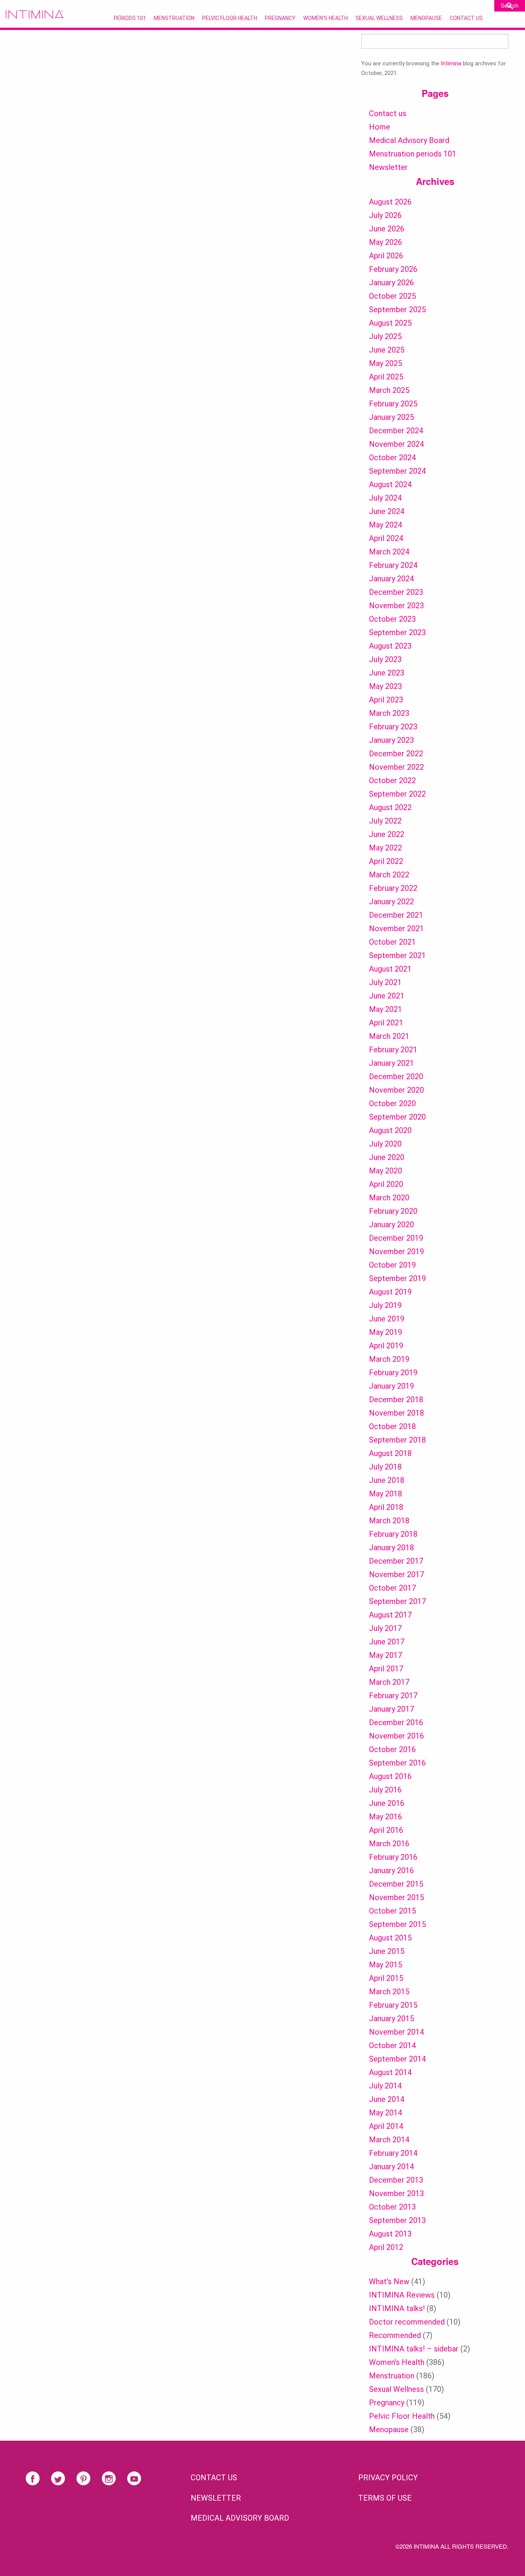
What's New (389, 2281)
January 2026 (391, 283)
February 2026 (393, 269)
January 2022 (391, 902)
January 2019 (391, 1386)
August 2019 (390, 1292)
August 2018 (390, 1453)
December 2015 (396, 1884)
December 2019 (396, 1238)
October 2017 (392, 1588)
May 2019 (385, 1332)
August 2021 (390, 969)
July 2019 (385, 1305)
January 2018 (391, 1548)
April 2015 (386, 1978)
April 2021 (386, 1023)
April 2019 (386, 1346)
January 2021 (391, 1063)
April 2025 (386, 377)
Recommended (395, 2335)
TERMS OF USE (385, 2498)
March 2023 (389, 713)
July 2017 (385, 1628)
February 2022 (393, 888)
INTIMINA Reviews (402, 2295)
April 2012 (386, 2247)
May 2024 (385, 525)
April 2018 (386, 1507)
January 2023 (391, 740)
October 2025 (392, 296)
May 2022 (385, 848)
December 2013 (396, 2180)
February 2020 (393, 1211)
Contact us (388, 113)
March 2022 (389, 875)
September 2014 (397, 2059)
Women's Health (397, 2362)
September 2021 (397, 955)
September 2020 (397, 1117)
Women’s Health (326, 18)
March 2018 (389, 1521)
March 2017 (389, 1682)
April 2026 (386, 256)
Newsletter (388, 167)
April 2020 (386, 1184)
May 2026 (385, 242)
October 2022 (392, 780)
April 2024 (386, 538)
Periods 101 (130, 18)
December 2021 (396, 915)
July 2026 (385, 215)
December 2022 (396, 754)
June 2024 (387, 511)
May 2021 (385, 1009)
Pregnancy (280, 18)
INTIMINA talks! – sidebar (414, 2349)
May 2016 (385, 1817)
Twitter (58, 2478)
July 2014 (385, 2086)
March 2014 (389, 2140)
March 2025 (389, 390)
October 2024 (392, 458)
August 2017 (390, 1615)
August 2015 (390, 1938)
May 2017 (385, 1655)
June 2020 (387, 1157)
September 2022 (397, 794)
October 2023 (392, 619)
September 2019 (397, 1278)
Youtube (134, 2478)
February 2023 (393, 727)
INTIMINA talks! (397, 2308)
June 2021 (387, 996)
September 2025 (397, 310)
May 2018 (385, 1494)
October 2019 (392, 1265)
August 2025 (390, 323)
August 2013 (390, 2234)
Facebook (33, 2478)
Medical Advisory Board (409, 140)
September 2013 (397, 2220)
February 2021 (393, 1050)
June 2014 (387, 2099)
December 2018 (396, 1399)
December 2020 (396, 1077)
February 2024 (393, 565)
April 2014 (386, 2126)
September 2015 (397, 1924)
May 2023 (385, 686)
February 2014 (393, 2153)
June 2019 (387, 1319)
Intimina (451, 63)
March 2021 (389, 1036)
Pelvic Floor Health (230, 18)
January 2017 (391, 1709)
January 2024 (391, 579)
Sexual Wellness (379, 18)
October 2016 (392, 1749)
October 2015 (392, 1911)
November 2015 (396, 1897)
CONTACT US (214, 2478)
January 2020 (391, 1225)
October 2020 (392, 1103)
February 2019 (393, 1373)
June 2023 (387, 673)
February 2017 (393, 1696)
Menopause (426, 18)
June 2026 (387, 229)
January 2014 (391, 2167)
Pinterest (83, 2478)
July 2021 (385, 982)
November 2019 (396, 1251)
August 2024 (390, 484)
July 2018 (385, 1467)
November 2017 (396, 1574)
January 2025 (391, 417)
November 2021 (396, 929)
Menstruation (174, 18)
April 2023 (386, 700)
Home (380, 127)
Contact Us (466, 18)
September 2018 (397, 1440)
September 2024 (397, 471)
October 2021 (392, 942)
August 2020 (390, 1130)
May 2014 (385, 2113)
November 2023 (396, 606)
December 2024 (396, 431)
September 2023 (397, 632)
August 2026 (390, 202)
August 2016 (390, 1776)
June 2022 (387, 834)
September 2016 (397, 1763)
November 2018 (396, 1413)
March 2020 (389, 1198)
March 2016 (389, 1844)
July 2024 (385, 498)
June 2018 (387, 1480)
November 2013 (396, 2193)
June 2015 (387, 1951)
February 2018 (393, 1534)
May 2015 (385, 1965)
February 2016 (393, 1857)
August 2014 (390, 2072)
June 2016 (387, 1803)
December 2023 (396, 592)
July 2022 (385, 821)
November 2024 (396, 444)
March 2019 (389, 1359)
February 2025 (393, 404)
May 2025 (385, 363)
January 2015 (391, 2019)
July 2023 (385, 659)
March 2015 (389, 1992)
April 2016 (386, 1830)
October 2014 (392, 2045)
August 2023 (390, 646)
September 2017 (397, 1601)
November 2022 (396, 767)
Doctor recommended (407, 2322)
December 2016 (396, 1722)
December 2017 (396, 1561)
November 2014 (396, 2032)
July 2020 (385, 1144)
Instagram (109, 2478)
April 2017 (386, 1669)
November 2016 (396, 1736)
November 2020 (396, 1090)
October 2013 (392, 2207)
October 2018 (392, 1426)
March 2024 (389, 552)
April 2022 (386, 861)
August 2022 (390, 807)
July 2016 (385, 1790)
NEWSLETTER (216, 2498)
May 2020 (385, 1171)
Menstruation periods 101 (413, 154)
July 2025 (385, 336)
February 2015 (393, 2005)
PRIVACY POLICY (388, 2478)
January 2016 (391, 1870)
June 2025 (387, 350)
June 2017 (387, 1642)
